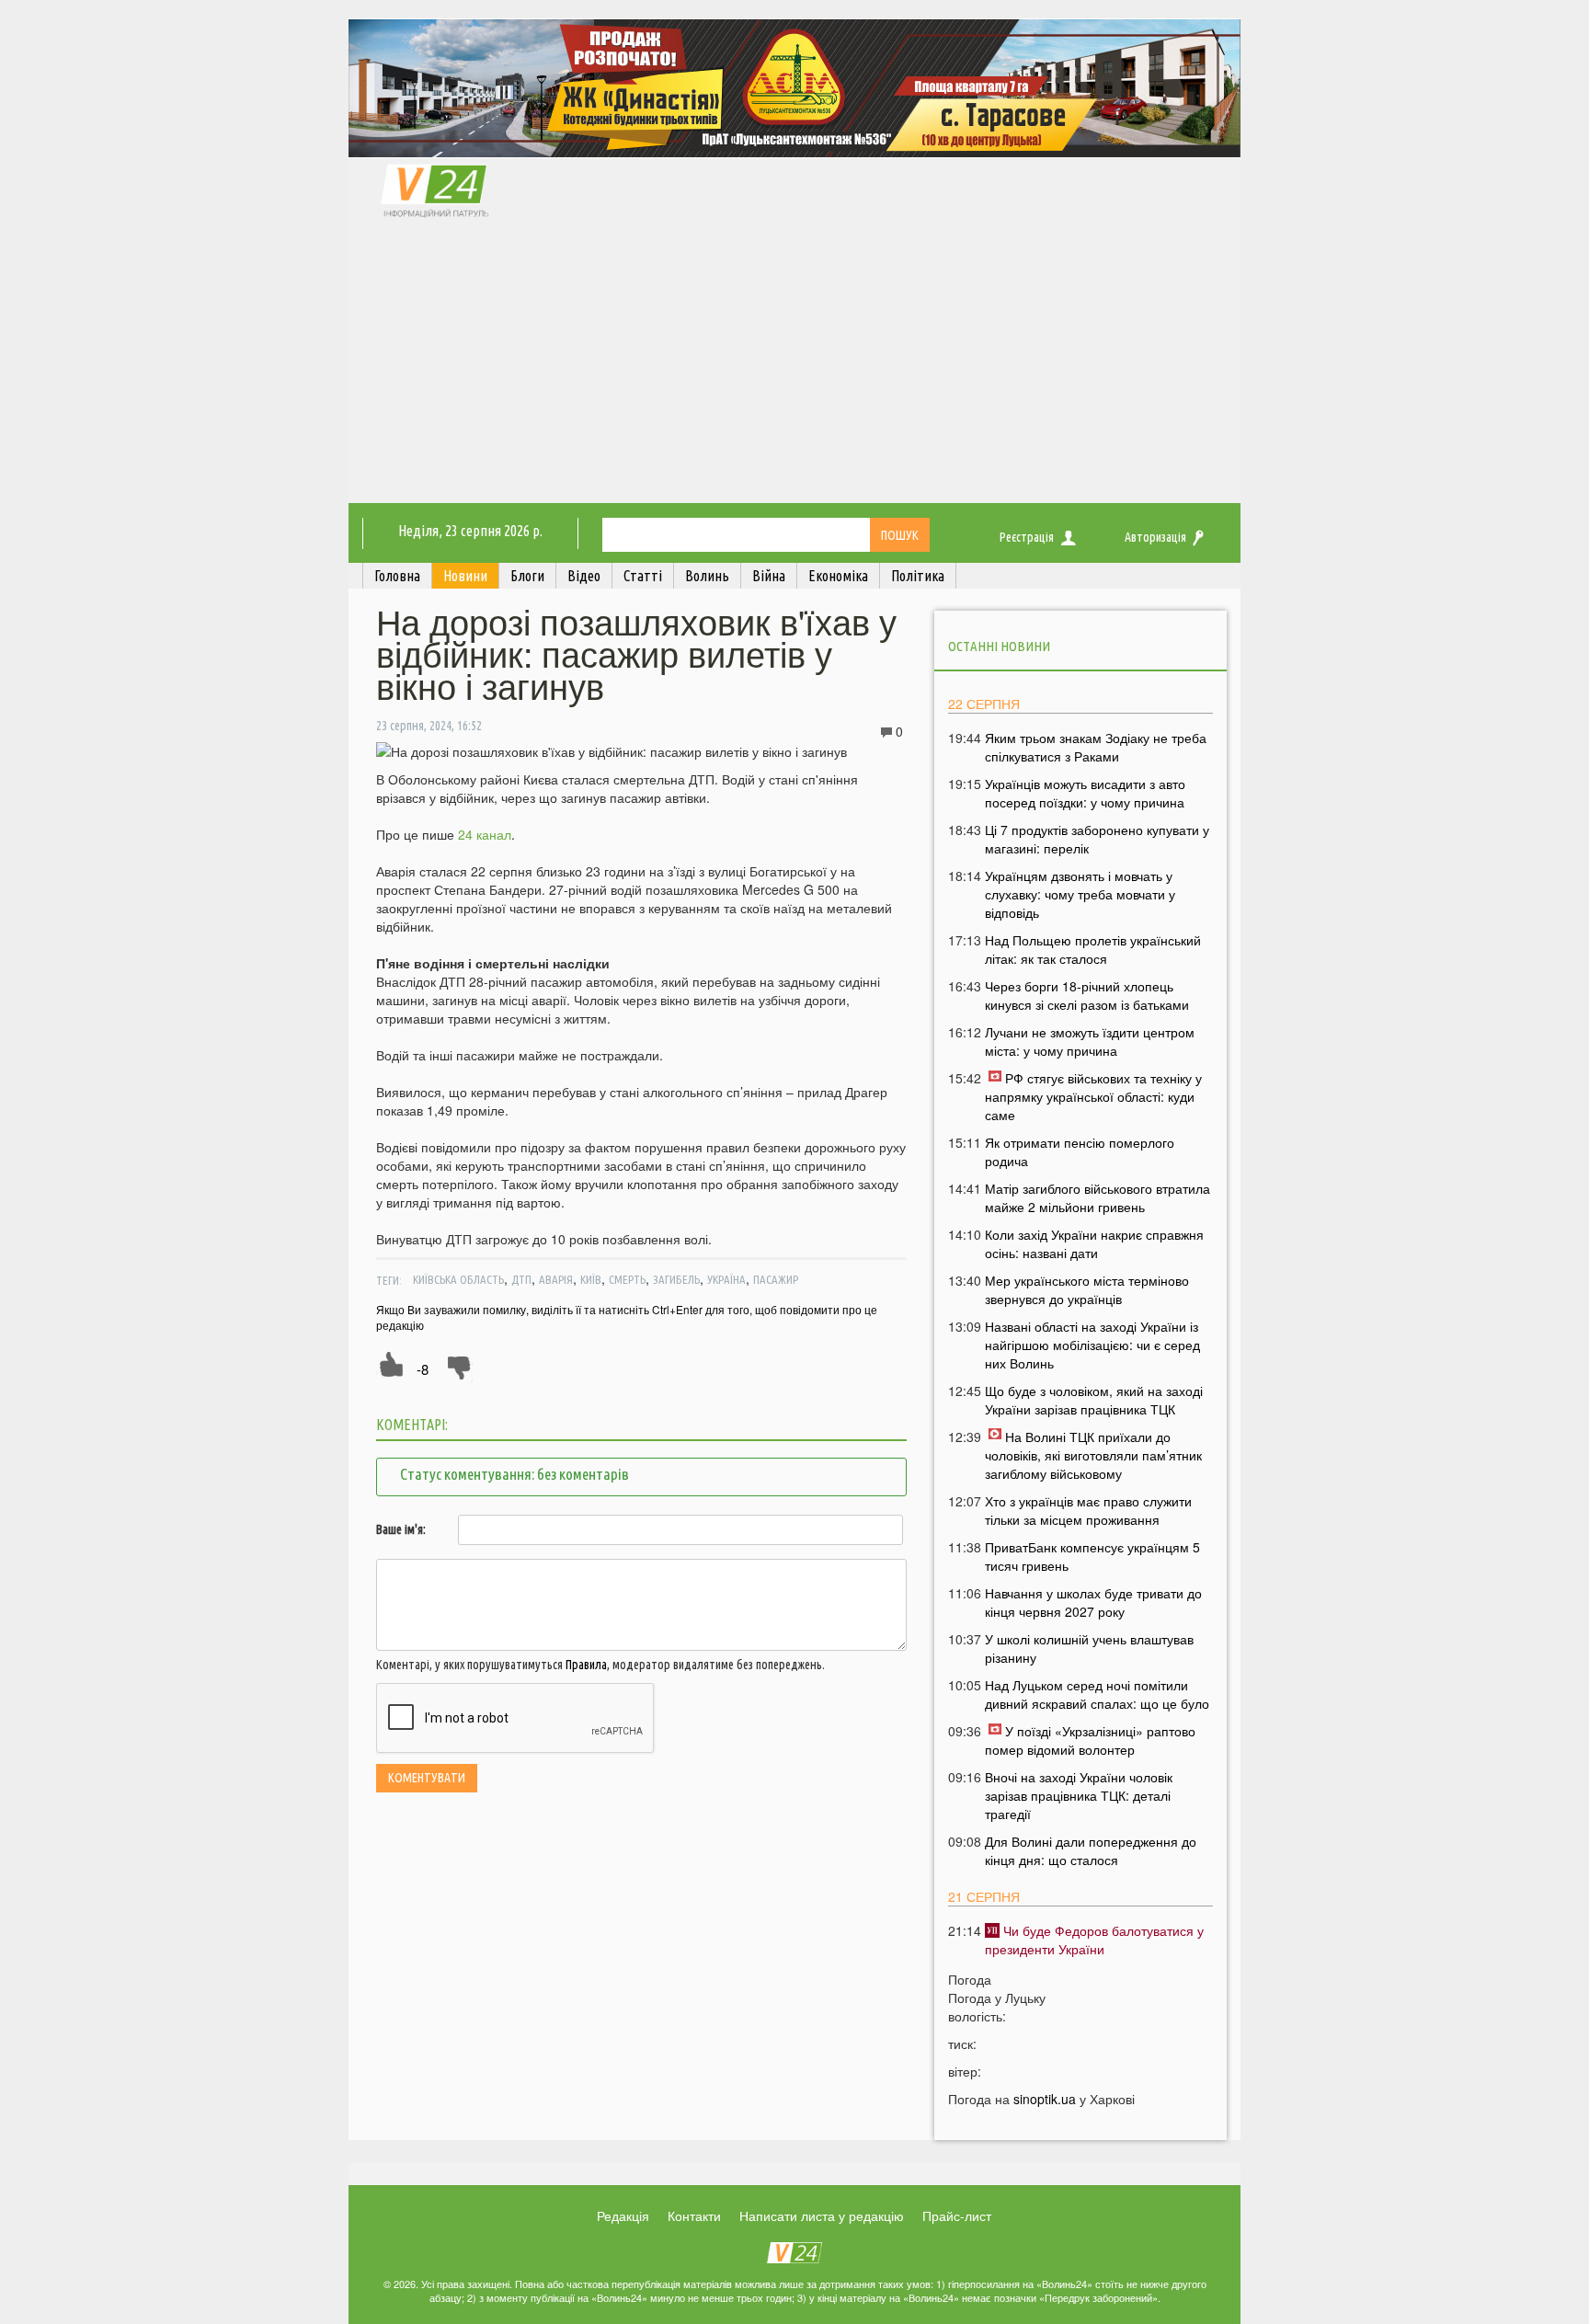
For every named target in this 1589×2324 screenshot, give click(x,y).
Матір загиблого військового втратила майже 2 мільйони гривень (1097, 1197)
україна (726, 1279)
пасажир (776, 1279)
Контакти (694, 2215)
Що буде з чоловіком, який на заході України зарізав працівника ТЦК (1094, 1400)
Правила (586, 1665)
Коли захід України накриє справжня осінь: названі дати (1094, 1243)
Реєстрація (1027, 537)
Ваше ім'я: (401, 1529)
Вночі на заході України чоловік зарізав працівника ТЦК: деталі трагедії (1079, 1795)
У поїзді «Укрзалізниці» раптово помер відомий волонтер (1090, 1740)
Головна (397, 576)
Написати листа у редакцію (822, 2215)
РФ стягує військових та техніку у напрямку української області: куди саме (1093, 1096)
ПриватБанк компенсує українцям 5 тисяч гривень (1092, 1556)
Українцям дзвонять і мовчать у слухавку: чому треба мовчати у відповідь (1080, 894)
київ (591, 1279)
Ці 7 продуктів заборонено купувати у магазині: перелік (1097, 839)
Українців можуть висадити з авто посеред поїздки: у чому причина (1085, 793)
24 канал (485, 834)
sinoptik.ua (1045, 2099)
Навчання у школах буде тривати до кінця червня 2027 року (1093, 1602)
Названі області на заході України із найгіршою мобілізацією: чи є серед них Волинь (1092, 1345)
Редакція (623, 2215)
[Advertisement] (794, 365)
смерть (627, 1279)
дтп (521, 1279)
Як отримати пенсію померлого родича (1080, 1151)
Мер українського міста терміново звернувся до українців (1087, 1289)
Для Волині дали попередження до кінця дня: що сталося (1091, 1850)
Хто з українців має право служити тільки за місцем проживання (1088, 1510)
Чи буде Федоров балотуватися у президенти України (1094, 1940)
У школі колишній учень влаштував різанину (1089, 1648)
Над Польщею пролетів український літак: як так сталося (1093, 949)
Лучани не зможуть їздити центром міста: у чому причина (1090, 1041)
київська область (458, 1279)
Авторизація (1155, 537)
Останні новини (999, 646)
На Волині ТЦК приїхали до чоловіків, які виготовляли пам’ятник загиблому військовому (1093, 1455)
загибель (676, 1279)
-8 (423, 1369)
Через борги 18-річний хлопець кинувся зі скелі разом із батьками (1087, 995)
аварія (556, 1279)
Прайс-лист (957, 2215)
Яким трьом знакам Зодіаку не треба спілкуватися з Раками (1096, 747)
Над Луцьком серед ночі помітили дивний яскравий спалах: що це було (1097, 1694)
